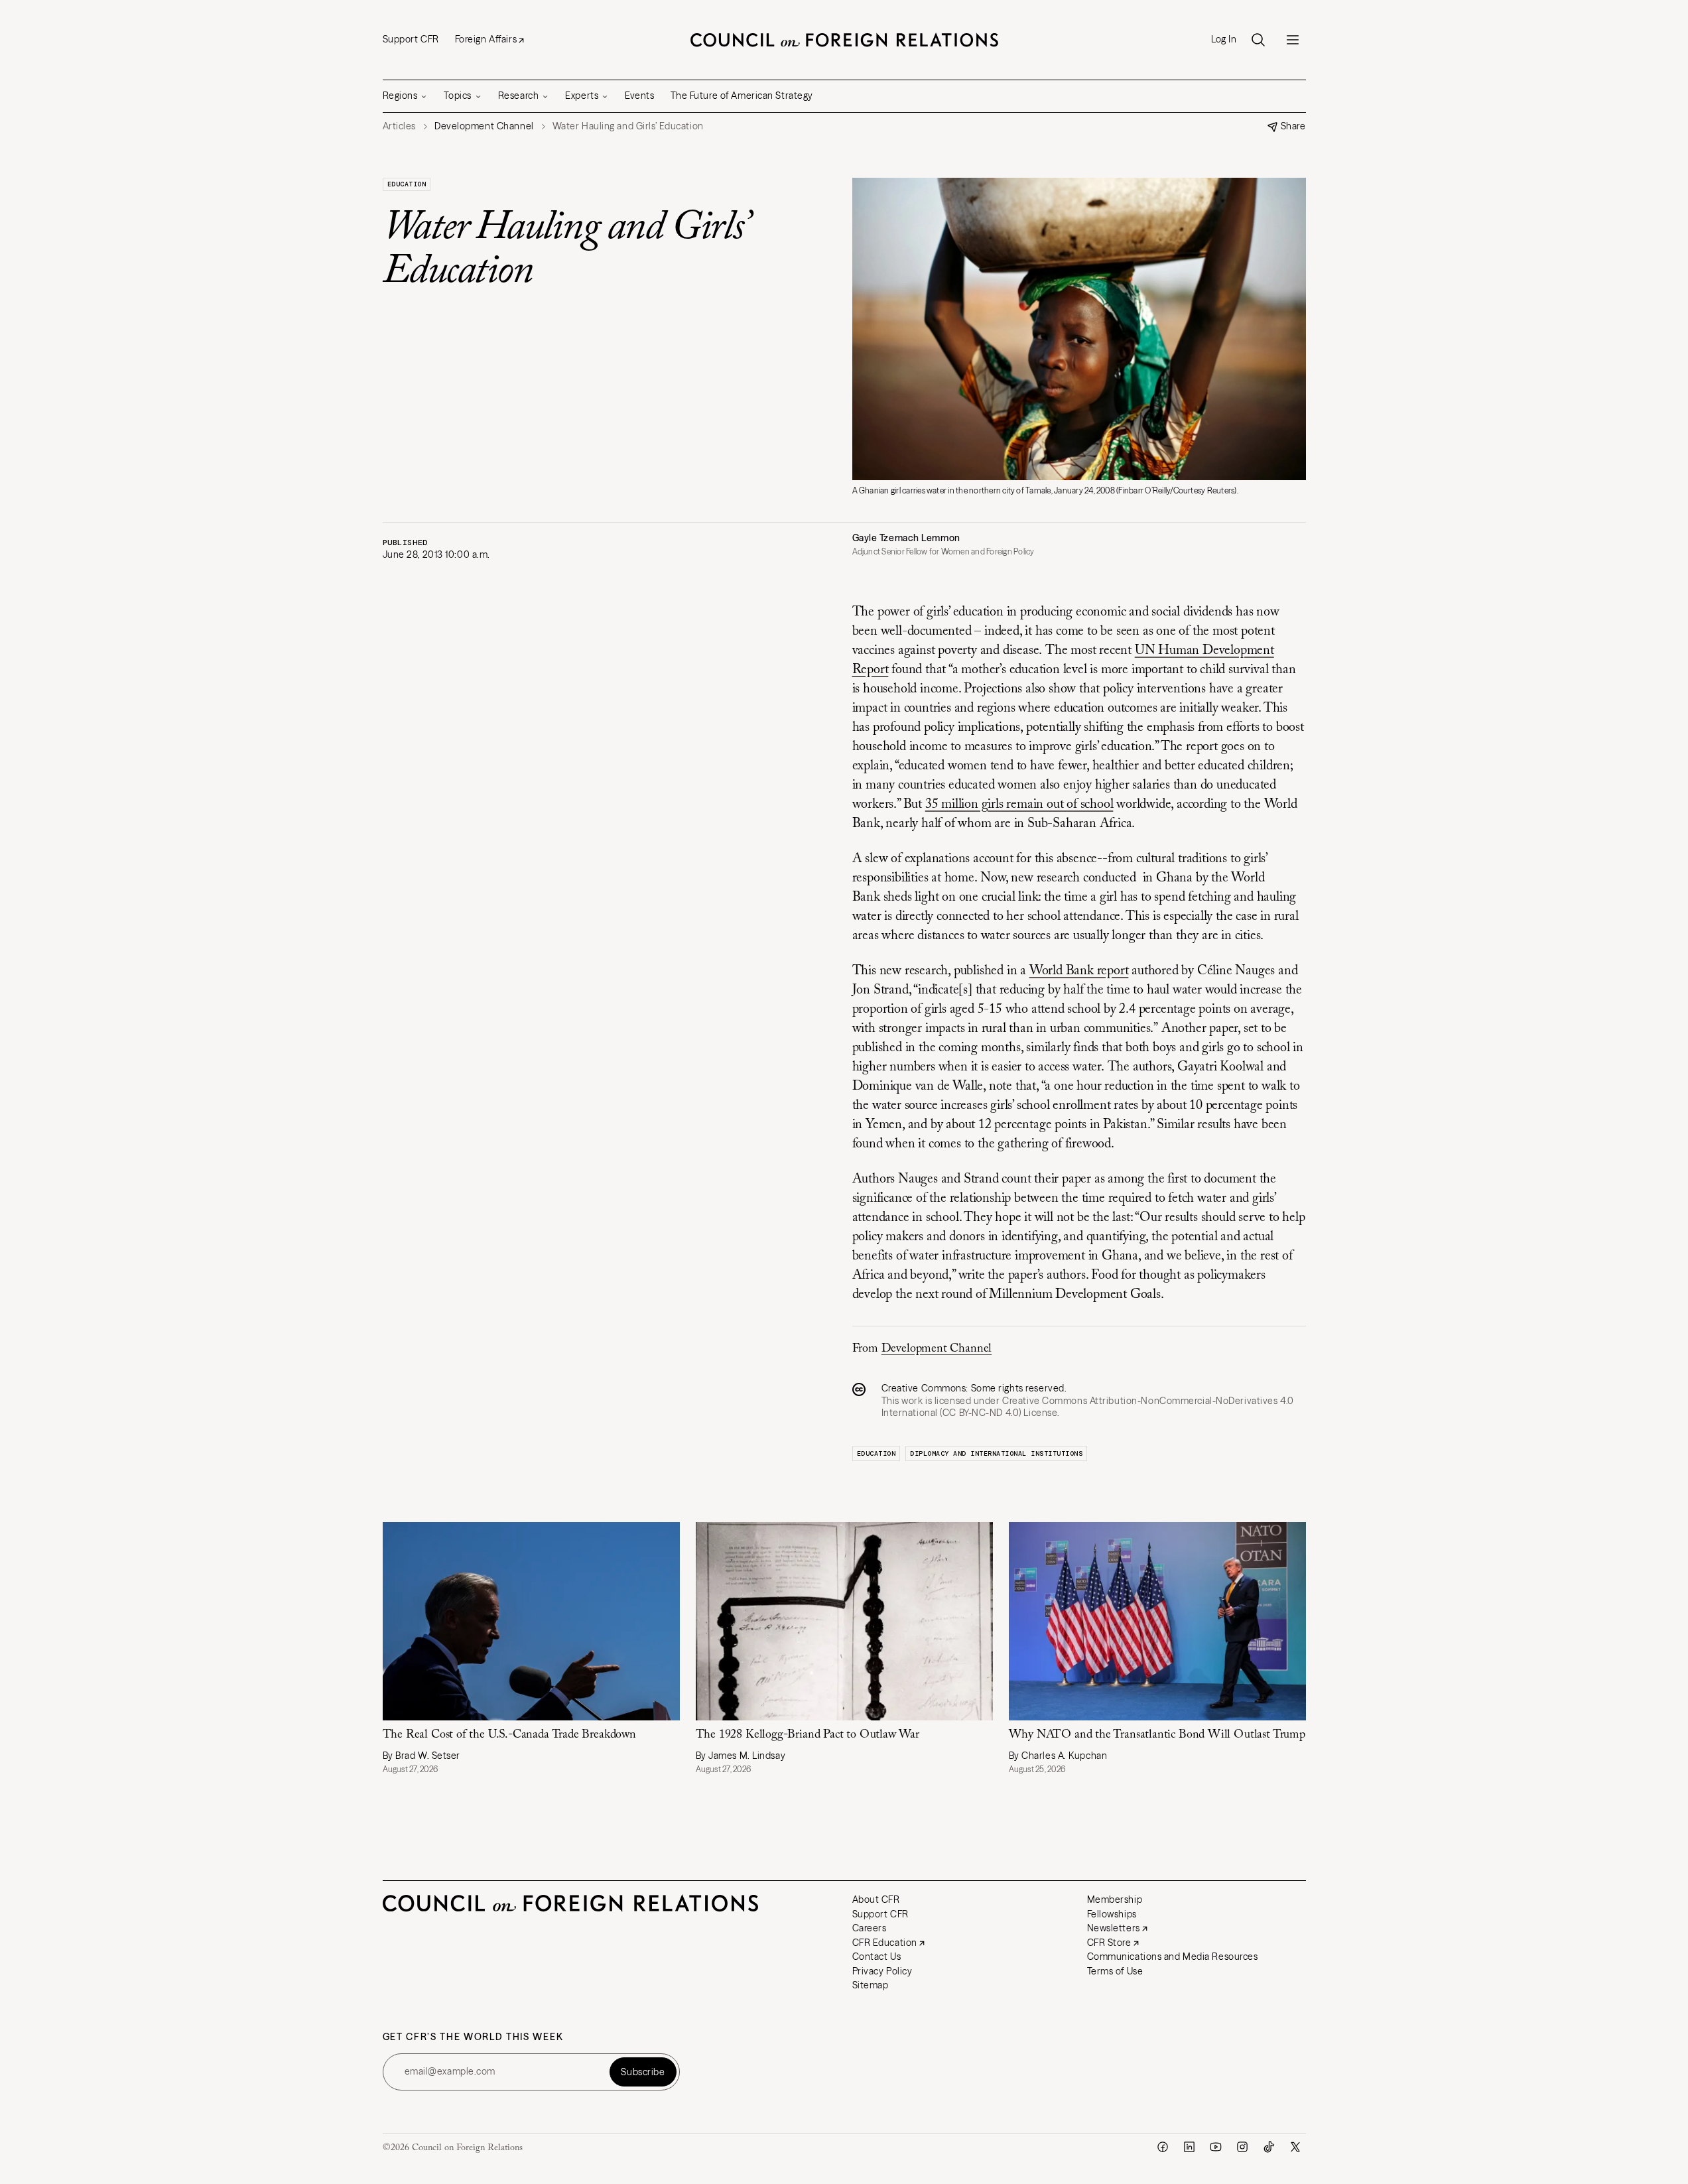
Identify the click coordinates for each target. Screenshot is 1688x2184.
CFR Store (1109, 1943)
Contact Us (877, 1957)
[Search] (1258, 40)
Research (518, 96)
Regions (400, 96)
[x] (1295, 2147)
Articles (399, 126)
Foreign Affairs (486, 39)
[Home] (844, 40)
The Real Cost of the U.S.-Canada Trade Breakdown (509, 1735)
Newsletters (1114, 1928)
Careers (870, 1928)
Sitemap (871, 1985)
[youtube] (1216, 2147)
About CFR (876, 1899)
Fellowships (1112, 1914)
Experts (582, 96)
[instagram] (1242, 2147)
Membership (1115, 1899)
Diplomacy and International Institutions (996, 1453)
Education (407, 184)
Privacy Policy (882, 1971)
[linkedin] (1189, 2147)
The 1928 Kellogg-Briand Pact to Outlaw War (809, 1735)
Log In (1224, 39)
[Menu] (1293, 40)
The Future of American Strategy (742, 96)
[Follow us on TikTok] (1269, 2147)
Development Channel (937, 1349)
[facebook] (1163, 2147)
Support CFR (411, 39)
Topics (457, 96)
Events (639, 96)
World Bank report (1079, 971)
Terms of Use (1115, 1971)
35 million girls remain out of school (1019, 804)
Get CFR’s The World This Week (473, 2037)
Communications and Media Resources (1173, 1957)
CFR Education (885, 1943)
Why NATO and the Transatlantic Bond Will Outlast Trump (1157, 1735)
